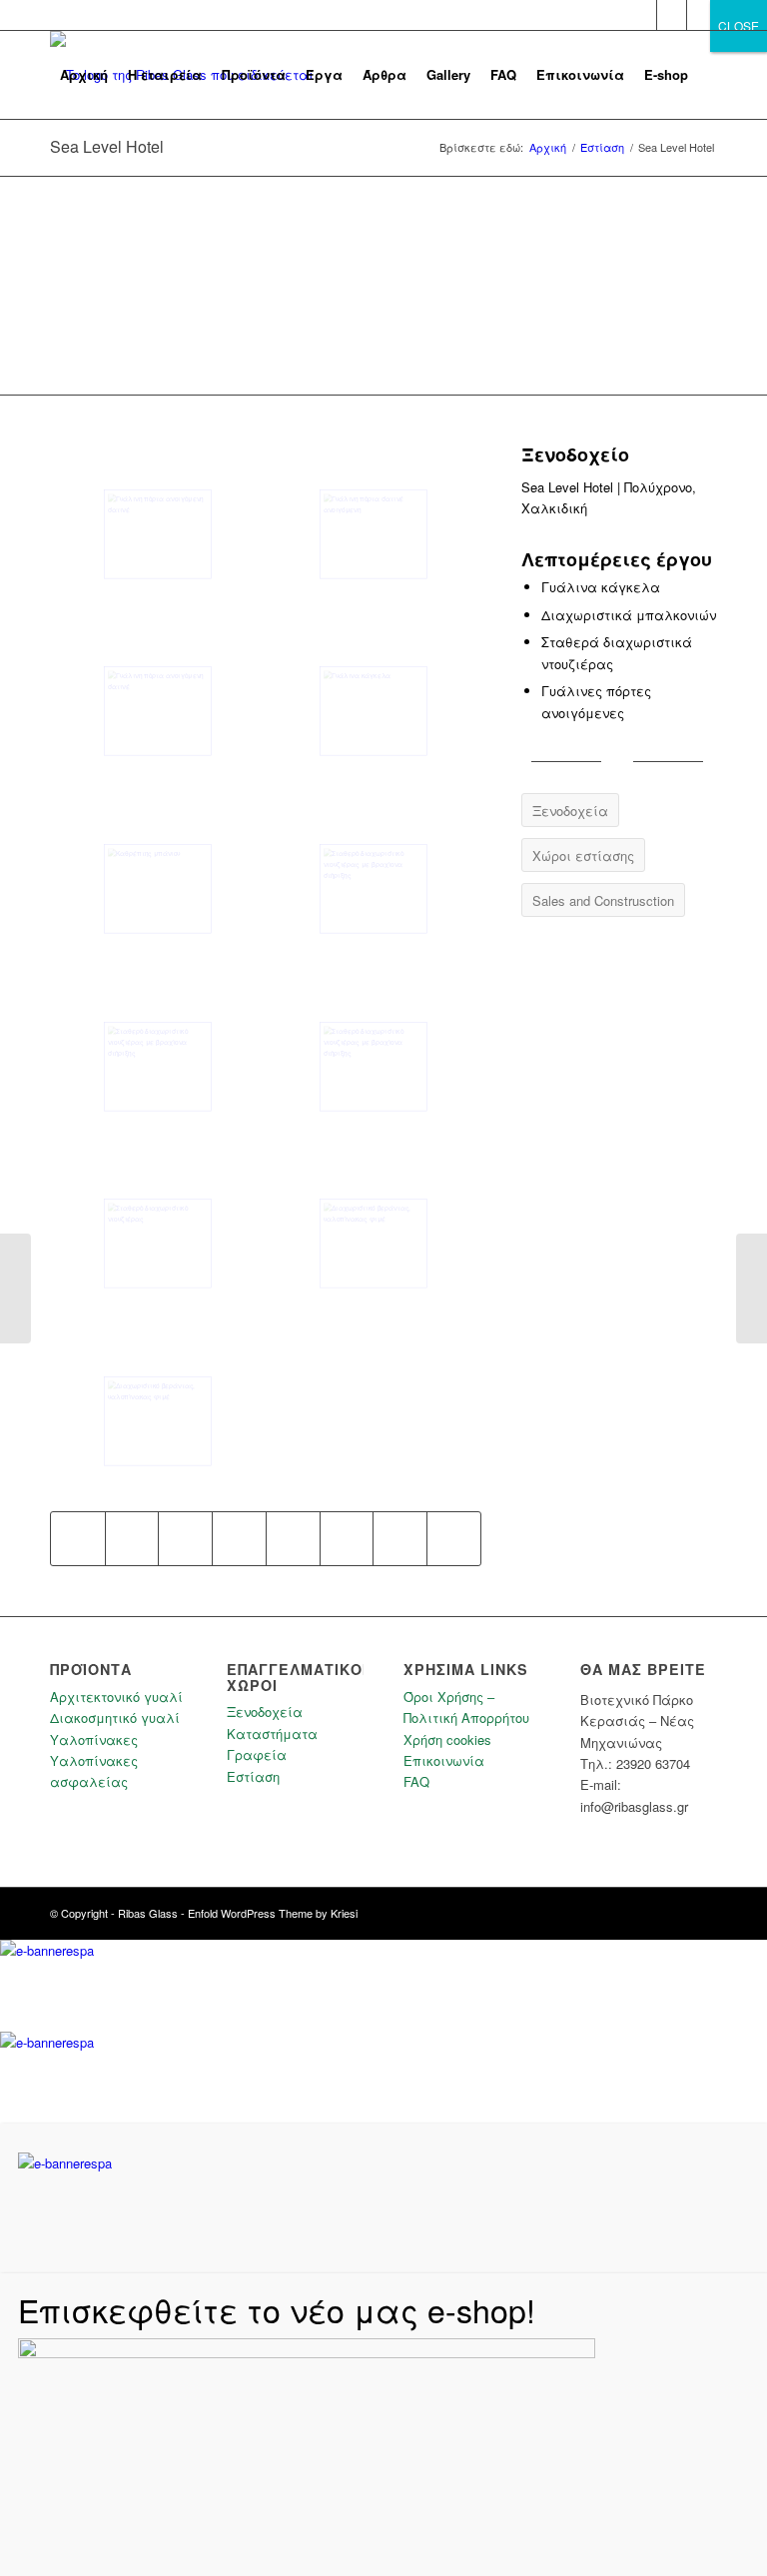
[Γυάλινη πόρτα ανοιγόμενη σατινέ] (158, 711)
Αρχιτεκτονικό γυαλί (116, 1697)
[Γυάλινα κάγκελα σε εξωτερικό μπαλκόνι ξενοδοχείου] (374, 711)
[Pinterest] (702, 15)
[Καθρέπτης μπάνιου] (158, 889)
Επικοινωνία (444, 1760)
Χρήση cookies (447, 1739)
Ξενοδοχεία (265, 1712)
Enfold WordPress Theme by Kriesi (273, 1913)
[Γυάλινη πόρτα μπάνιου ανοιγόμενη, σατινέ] (158, 534)
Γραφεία (257, 1754)
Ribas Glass (148, 1913)
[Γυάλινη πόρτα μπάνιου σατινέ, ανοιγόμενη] (374, 534)
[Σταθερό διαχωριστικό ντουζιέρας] (158, 1244)
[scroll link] (5, 187)
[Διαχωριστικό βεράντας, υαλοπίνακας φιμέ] (374, 1244)
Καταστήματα (272, 1733)
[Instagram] (672, 15)
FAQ (416, 1781)
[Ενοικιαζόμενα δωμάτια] (752, 1288)
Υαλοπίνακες (94, 1739)
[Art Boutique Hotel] (15, 1288)
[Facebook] (642, 15)
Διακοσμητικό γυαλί (115, 1717)
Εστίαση (253, 1776)
